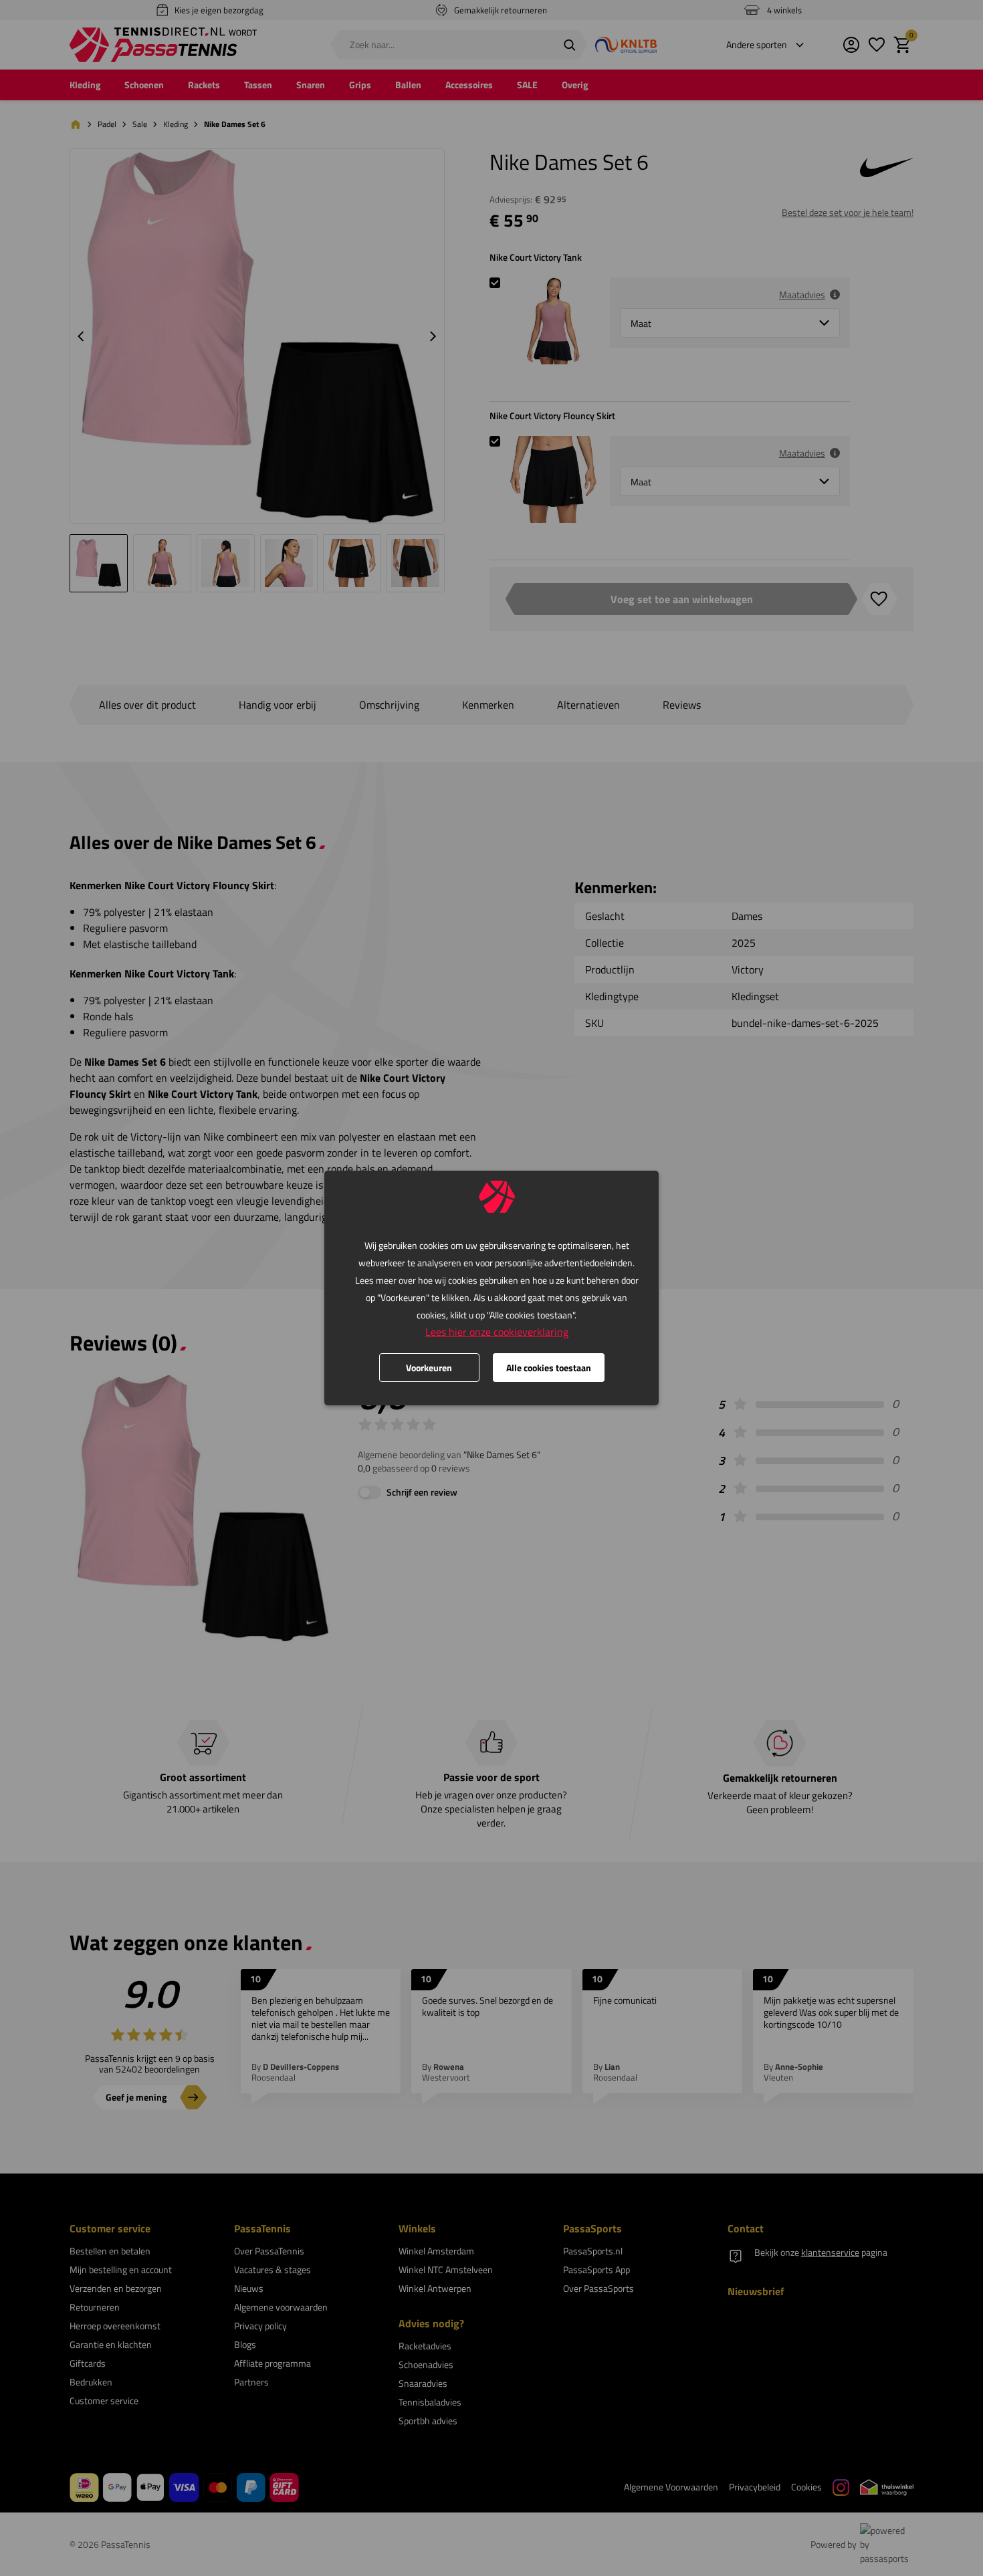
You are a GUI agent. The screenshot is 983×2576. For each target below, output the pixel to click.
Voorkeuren (429, 1368)
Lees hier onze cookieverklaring (497, 1332)
